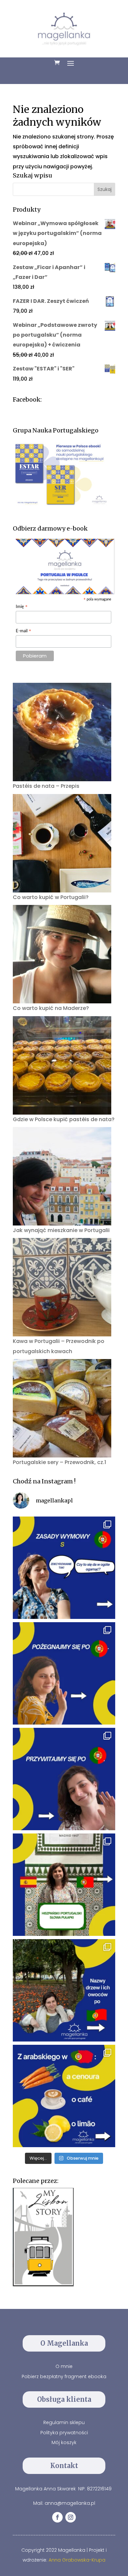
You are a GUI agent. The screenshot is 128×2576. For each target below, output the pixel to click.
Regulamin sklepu (64, 2422)
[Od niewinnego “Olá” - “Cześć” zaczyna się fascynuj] (64, 1779)
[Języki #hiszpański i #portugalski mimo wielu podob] (64, 1885)
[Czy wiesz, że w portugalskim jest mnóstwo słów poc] (64, 2096)
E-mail (24, 631)
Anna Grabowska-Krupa (77, 2560)
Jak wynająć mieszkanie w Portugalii (61, 1230)
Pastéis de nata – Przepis (46, 786)
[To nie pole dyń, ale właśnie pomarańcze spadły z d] (64, 1990)
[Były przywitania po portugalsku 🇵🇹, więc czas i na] (64, 1673)
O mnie (64, 2366)
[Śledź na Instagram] (71, 2517)
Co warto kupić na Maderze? (51, 1008)
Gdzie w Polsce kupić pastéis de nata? (64, 1119)
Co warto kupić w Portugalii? (51, 897)
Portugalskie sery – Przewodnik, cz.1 (59, 1462)
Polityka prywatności (64, 2433)
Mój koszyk (64, 2442)
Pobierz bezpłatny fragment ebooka (64, 2377)
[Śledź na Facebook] (57, 2517)
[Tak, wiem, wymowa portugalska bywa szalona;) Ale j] (64, 1568)
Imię (22, 607)
